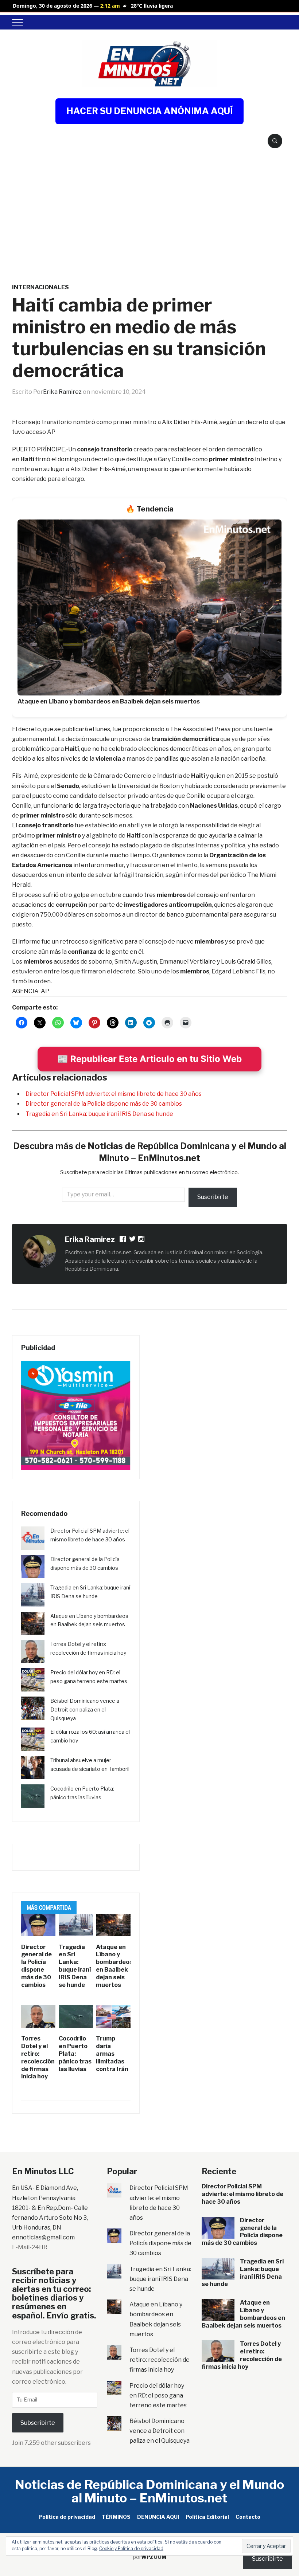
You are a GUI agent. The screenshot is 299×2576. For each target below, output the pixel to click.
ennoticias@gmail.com (43, 2237)
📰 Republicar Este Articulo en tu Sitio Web (149, 1059)
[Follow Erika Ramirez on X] (133, 1240)
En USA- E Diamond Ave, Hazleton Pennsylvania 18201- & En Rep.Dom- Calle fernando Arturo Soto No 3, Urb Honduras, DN (50, 2208)
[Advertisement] (149, 204)
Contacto (248, 2517)
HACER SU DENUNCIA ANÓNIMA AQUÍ (149, 111)
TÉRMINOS (116, 2517)
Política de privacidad (67, 2517)
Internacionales (40, 287)
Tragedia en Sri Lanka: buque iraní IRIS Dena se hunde (99, 1114)
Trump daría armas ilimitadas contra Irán (112, 2054)
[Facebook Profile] (123, 1240)
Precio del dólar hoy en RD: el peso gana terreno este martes (158, 2395)
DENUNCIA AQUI (158, 2517)
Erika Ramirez (62, 392)
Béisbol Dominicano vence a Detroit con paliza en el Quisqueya (85, 1710)
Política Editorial (207, 2517)
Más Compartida (49, 1908)
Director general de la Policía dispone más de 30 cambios (104, 1104)
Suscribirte (213, 1197)
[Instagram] (142, 1240)
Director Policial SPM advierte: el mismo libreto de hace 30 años (114, 1094)
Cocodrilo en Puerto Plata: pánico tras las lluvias (75, 2054)
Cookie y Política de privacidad (131, 2548)
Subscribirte (38, 2423)
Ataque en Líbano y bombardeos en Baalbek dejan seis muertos (114, 1966)
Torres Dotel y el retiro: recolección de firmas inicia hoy (38, 2057)
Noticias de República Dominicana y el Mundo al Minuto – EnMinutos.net (149, 2491)
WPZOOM (154, 2557)
